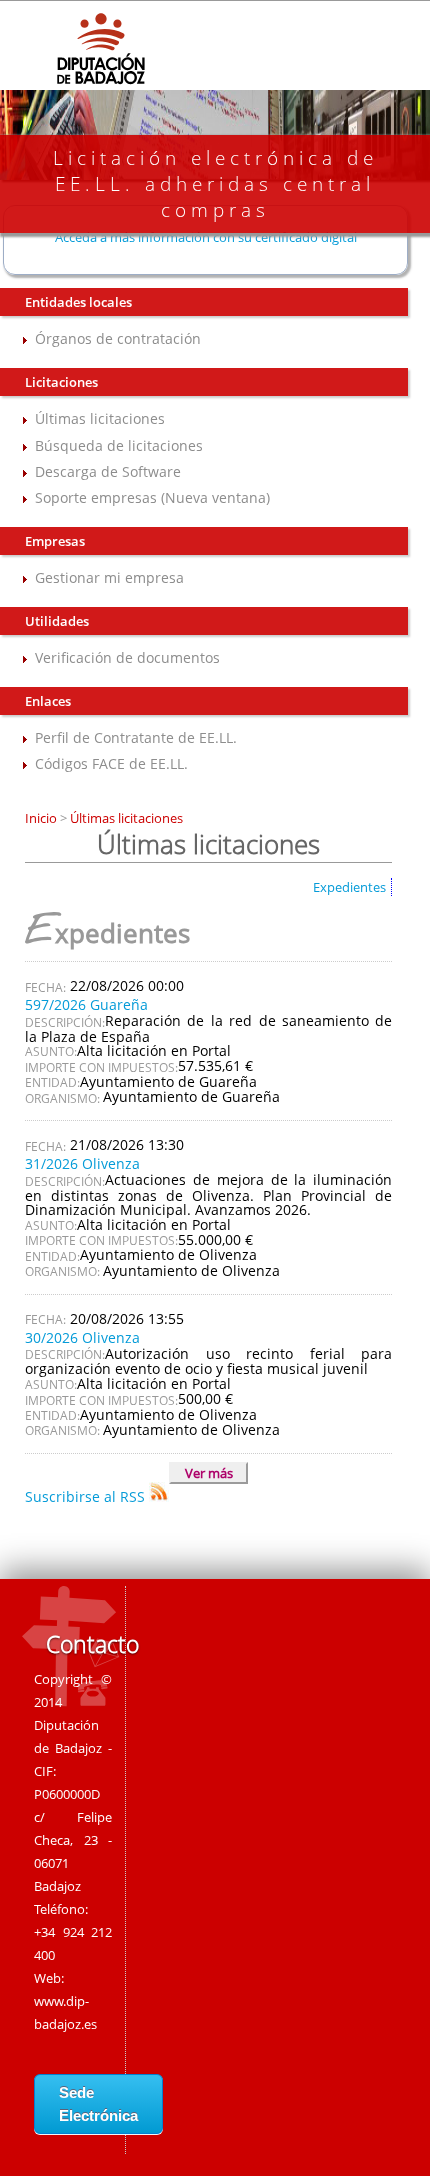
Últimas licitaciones (100, 418)
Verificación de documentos (127, 657)
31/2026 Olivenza (82, 1163)
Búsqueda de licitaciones (119, 445)
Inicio (42, 818)
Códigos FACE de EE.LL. (111, 763)
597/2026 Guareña (86, 1004)
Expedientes (349, 887)
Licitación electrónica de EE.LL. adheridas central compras (215, 184)
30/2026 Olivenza (82, 1337)
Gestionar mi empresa (109, 577)
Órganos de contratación (118, 338)
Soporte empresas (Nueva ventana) (152, 497)
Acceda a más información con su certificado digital (206, 237)
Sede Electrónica (98, 2104)
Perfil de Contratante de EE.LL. (136, 737)
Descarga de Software (108, 471)
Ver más (209, 1473)
